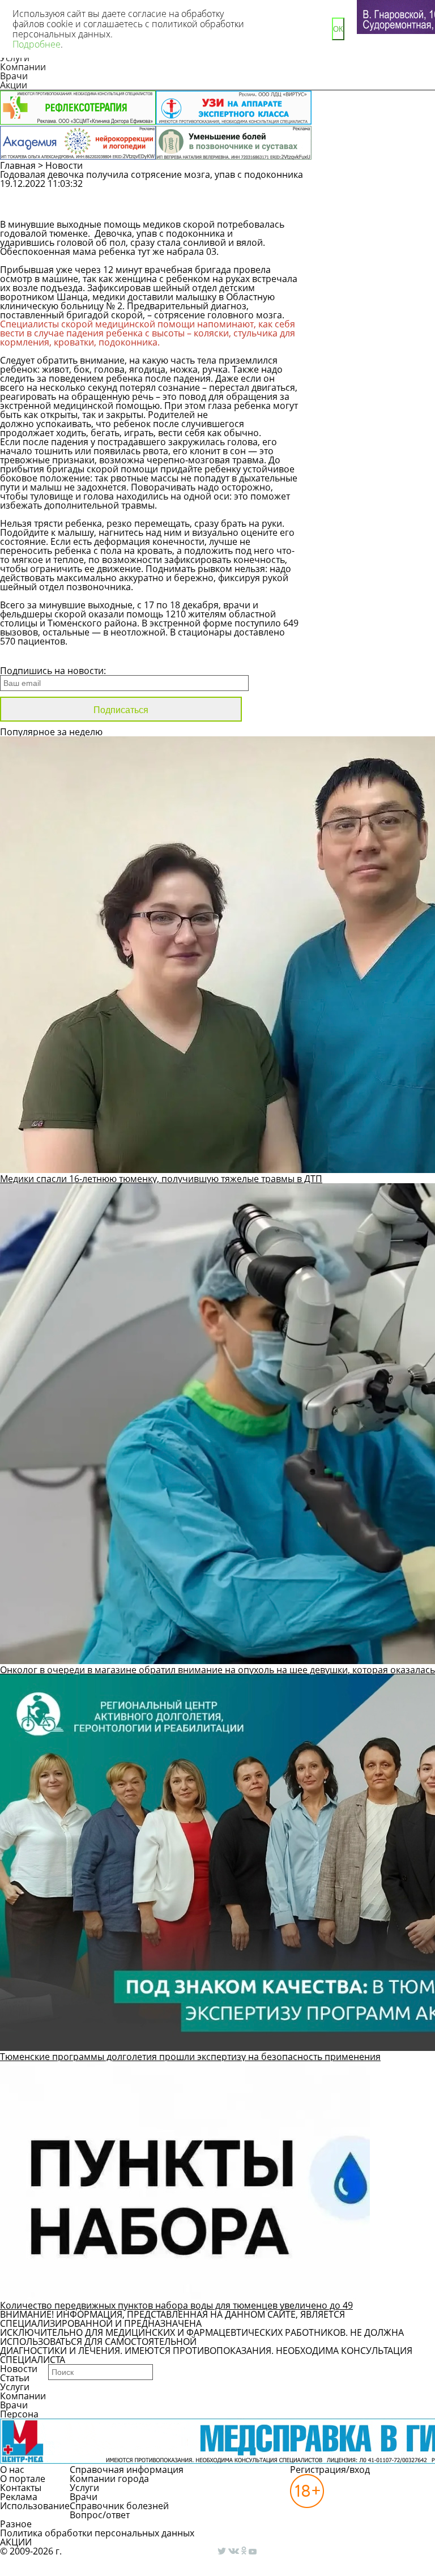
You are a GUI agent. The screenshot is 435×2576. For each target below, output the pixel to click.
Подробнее (37, 44)
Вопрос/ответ (100, 2515)
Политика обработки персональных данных (97, 2533)
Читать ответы (369, 210)
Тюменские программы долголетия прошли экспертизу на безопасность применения (190, 2057)
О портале (23, 2479)
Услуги (15, 2387)
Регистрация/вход (330, 2470)
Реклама (19, 2497)
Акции (14, 85)
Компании (23, 67)
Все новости (38, 656)
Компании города (109, 2479)
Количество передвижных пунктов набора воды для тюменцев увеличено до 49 (176, 2305)
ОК (338, 29)
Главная (18, 165)
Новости (64, 165)
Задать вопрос (370, 189)
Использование (35, 2506)
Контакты (21, 2488)
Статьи (15, 2378)
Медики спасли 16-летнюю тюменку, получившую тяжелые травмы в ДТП (161, 1179)
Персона (19, 2414)
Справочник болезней (119, 2506)
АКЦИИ (16, 2542)
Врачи (14, 76)
